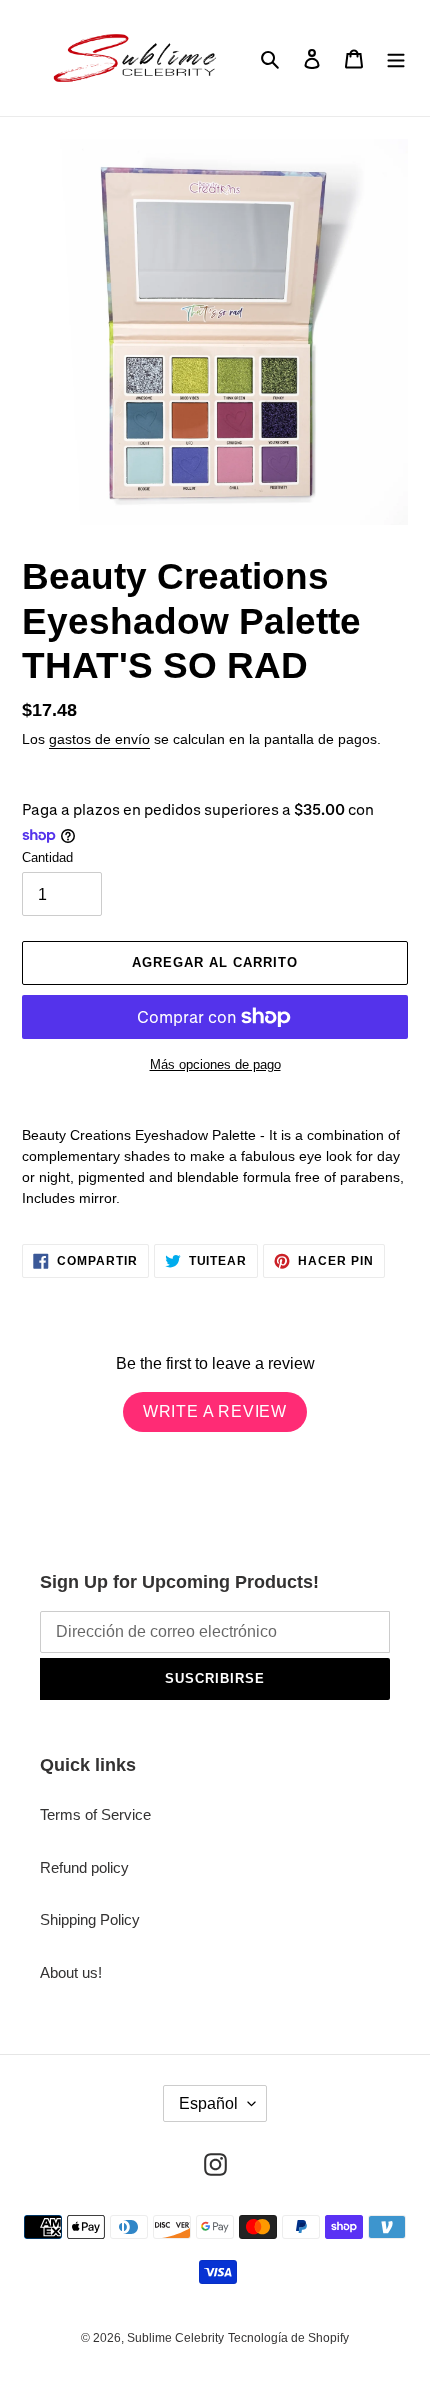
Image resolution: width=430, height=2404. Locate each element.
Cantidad (47, 857)
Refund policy (84, 1867)
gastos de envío (99, 739)
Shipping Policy (90, 1919)
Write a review (215, 1411)
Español (208, 2103)
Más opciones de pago (215, 1064)
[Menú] (396, 58)
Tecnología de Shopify (288, 2338)
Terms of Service (95, 1814)
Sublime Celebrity (175, 2338)
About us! (71, 1972)
